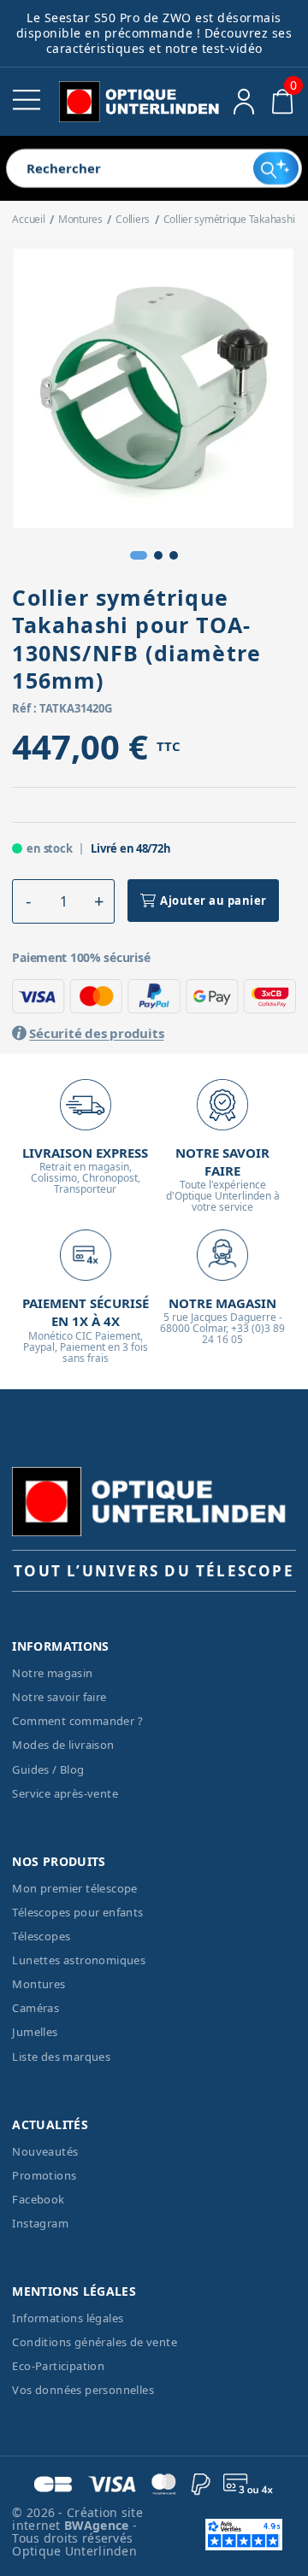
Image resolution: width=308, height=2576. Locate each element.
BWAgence (98, 2525)
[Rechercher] (276, 168)
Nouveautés (45, 2151)
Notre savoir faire (59, 1697)
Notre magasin (52, 1673)
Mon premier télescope (74, 1888)
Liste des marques (61, 2057)
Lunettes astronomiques (79, 1960)
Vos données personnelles (83, 2390)
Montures (38, 1984)
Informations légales (68, 2318)
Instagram (40, 2223)
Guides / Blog (48, 1769)
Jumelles (35, 2032)
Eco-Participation (58, 2366)
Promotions (44, 2175)
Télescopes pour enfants (77, 1912)
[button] (139, 555)
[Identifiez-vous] (244, 102)
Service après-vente (65, 1793)
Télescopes (41, 1936)
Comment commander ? (77, 1721)
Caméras (36, 2008)
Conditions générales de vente (95, 2342)
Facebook (38, 2199)
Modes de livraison (63, 1745)
